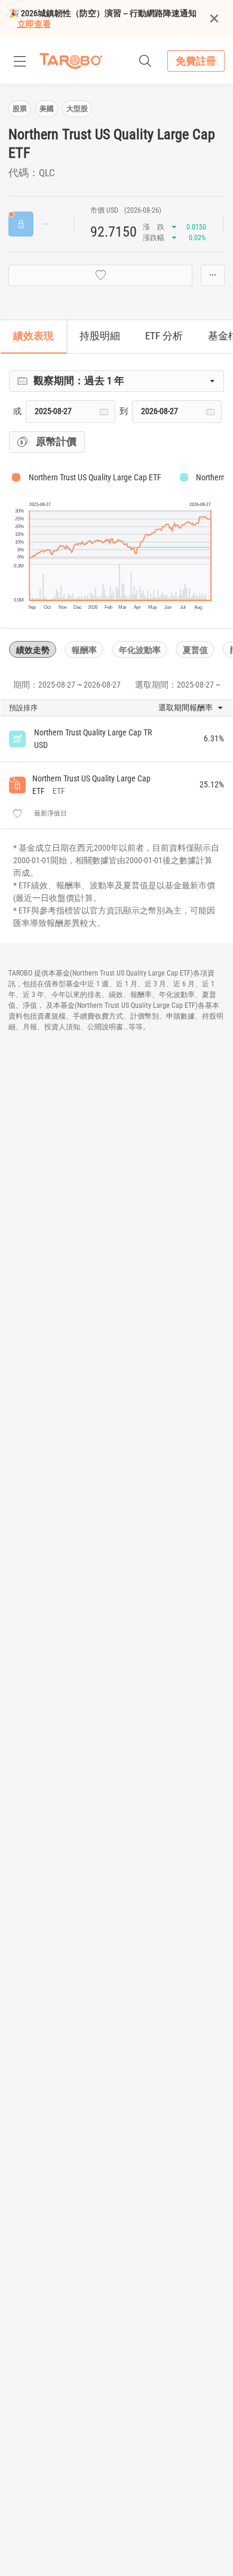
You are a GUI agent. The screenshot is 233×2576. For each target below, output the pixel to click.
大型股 (77, 109)
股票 (20, 109)
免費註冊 (196, 61)
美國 (47, 109)
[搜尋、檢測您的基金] (145, 61)
